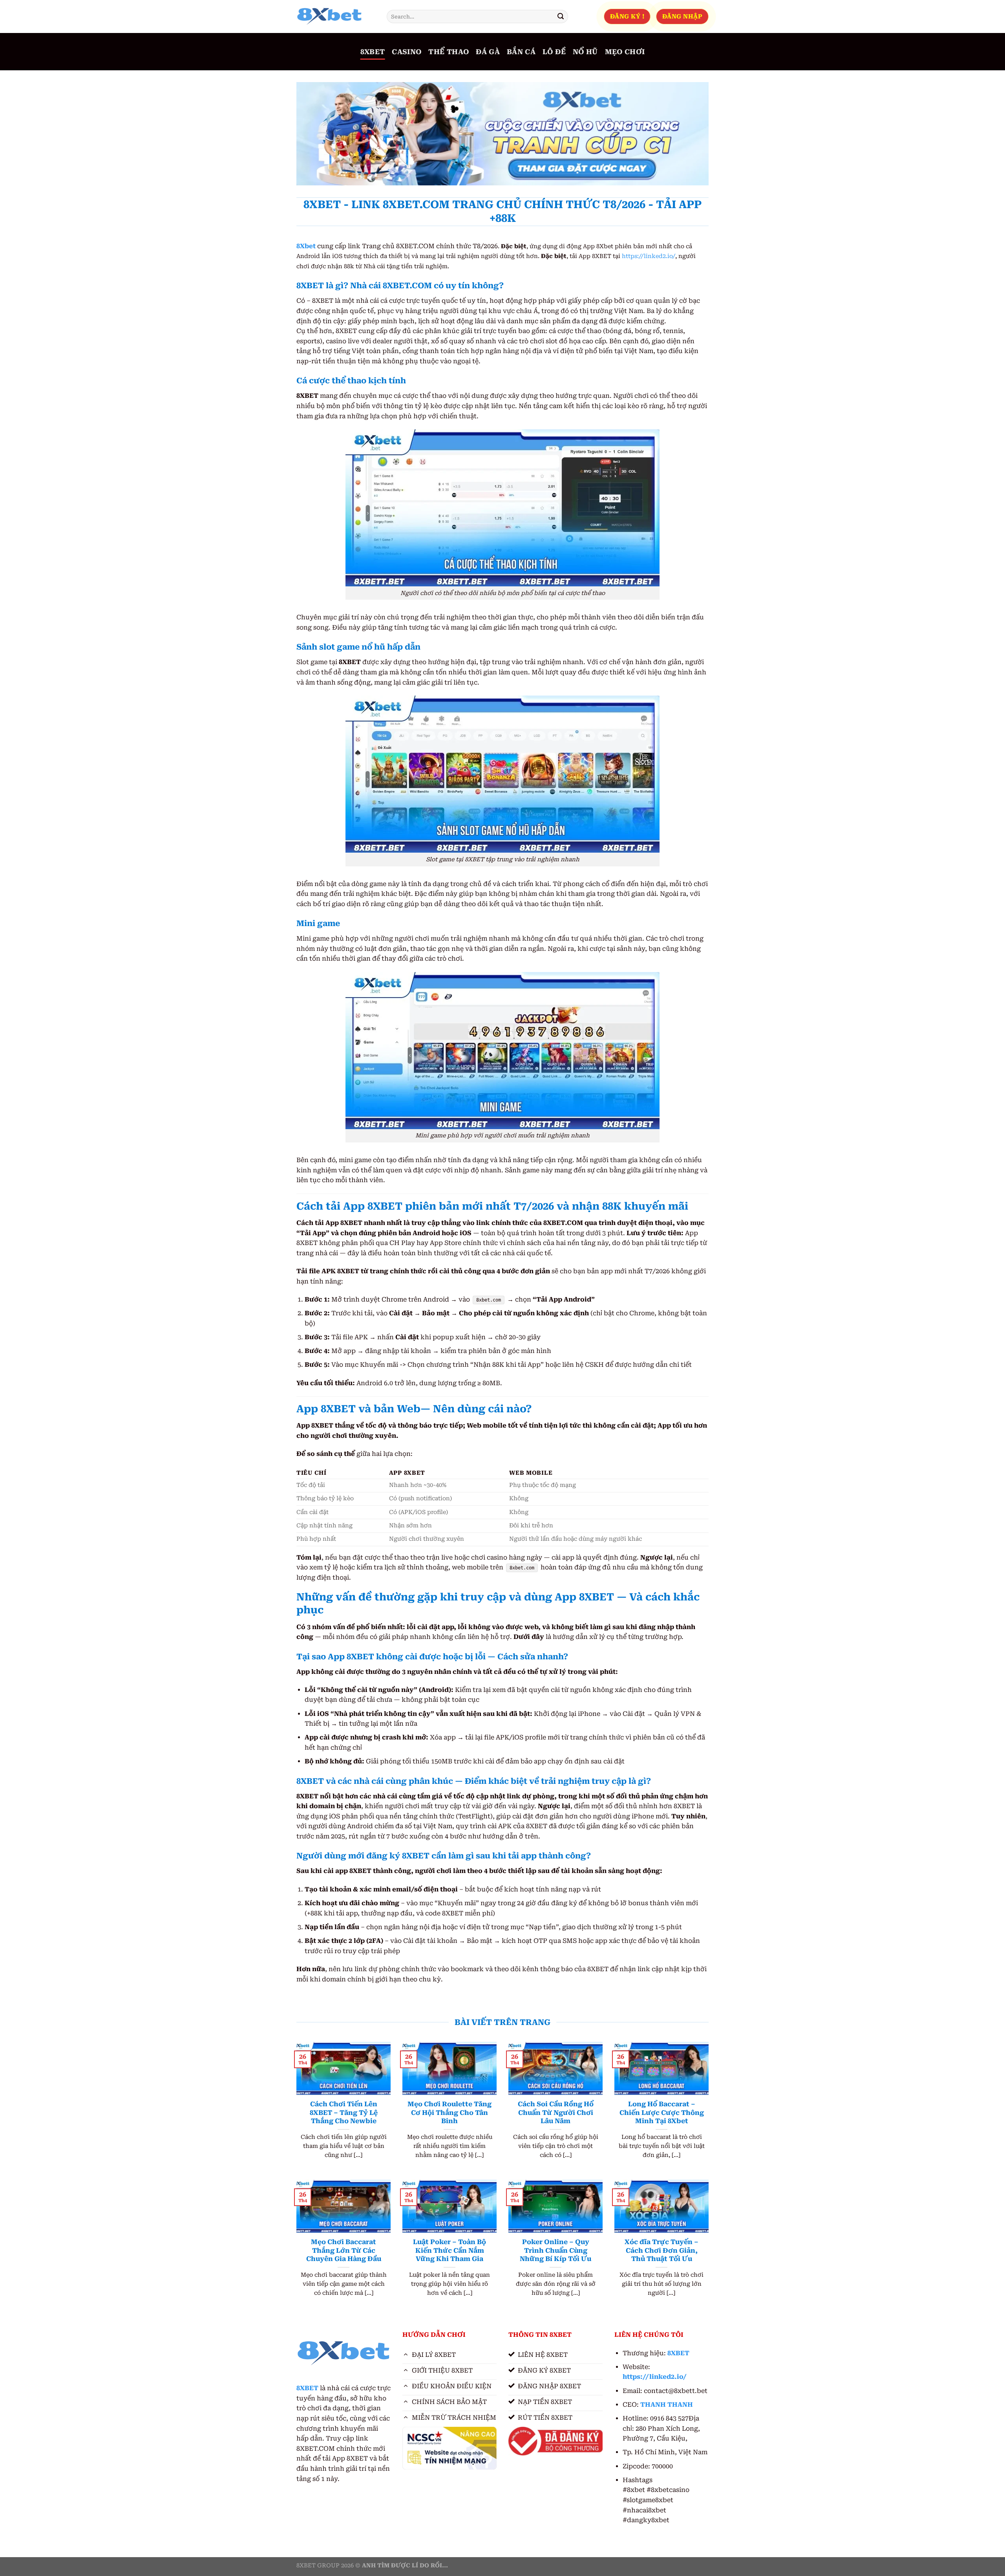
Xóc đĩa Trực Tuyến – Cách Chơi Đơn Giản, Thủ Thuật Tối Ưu (661, 2250)
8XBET (373, 52)
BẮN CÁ (521, 52)
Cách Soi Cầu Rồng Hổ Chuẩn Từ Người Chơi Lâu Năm (556, 2113)
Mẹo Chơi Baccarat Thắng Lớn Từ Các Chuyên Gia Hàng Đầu (344, 2250)
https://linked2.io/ (649, 256)
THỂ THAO (449, 52)
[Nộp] (561, 16)
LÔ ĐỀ (554, 52)
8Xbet (306, 246)
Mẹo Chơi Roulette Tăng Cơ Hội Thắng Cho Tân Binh (450, 2113)
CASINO (407, 52)
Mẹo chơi (625, 52)
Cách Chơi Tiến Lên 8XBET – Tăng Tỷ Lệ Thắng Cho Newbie (344, 2113)
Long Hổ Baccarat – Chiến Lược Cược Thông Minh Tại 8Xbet (662, 2113)
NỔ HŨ (585, 52)
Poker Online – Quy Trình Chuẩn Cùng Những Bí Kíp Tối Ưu (555, 2250)
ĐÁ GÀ (488, 52)
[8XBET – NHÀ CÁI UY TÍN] (336, 16)
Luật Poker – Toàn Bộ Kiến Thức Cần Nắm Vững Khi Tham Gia (450, 2250)
